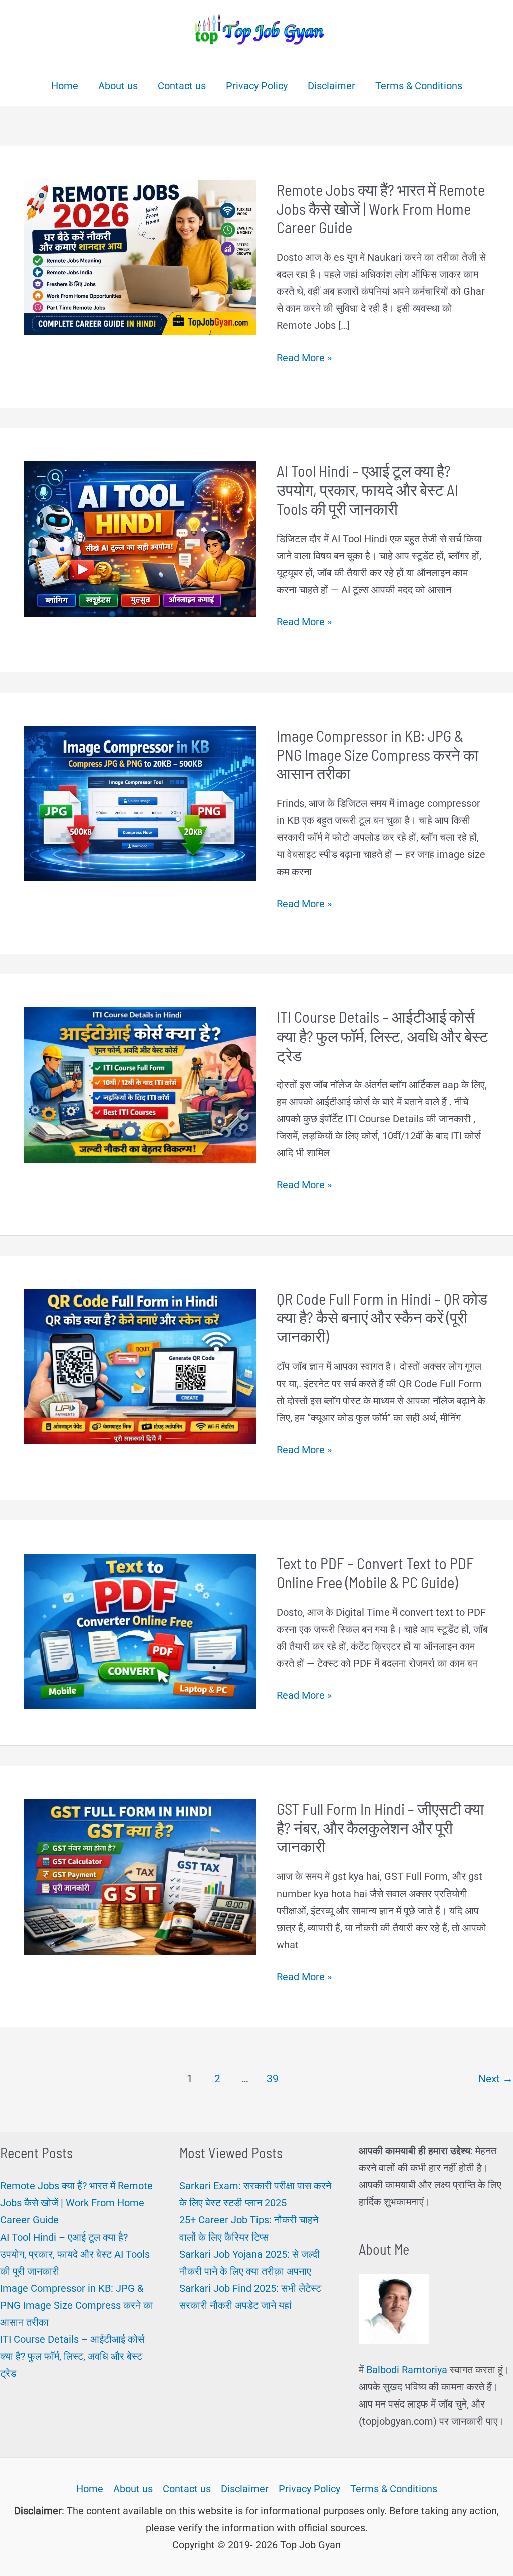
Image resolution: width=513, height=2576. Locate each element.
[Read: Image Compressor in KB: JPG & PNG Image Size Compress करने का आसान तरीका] (140, 803)
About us (133, 2489)
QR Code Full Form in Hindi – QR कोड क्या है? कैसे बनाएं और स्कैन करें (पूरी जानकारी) (382, 1317)
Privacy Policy (309, 2489)
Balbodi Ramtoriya (407, 2370)
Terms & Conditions (394, 2489)
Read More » (304, 359)
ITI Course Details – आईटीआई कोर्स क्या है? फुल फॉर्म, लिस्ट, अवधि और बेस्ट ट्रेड (382, 1036)
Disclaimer (245, 2489)
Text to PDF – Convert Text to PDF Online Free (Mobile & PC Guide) (375, 1572)
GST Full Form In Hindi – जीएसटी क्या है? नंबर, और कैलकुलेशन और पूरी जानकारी (380, 1827)
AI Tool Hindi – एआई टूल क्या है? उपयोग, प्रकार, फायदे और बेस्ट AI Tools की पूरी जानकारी (367, 489)
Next (496, 2078)
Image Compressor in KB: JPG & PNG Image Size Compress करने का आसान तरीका (377, 754)
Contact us (187, 2489)
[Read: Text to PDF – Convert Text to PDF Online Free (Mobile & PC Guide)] (140, 1630)
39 (273, 2078)
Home (90, 2489)
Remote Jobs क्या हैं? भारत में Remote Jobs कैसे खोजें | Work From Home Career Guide (381, 208)
